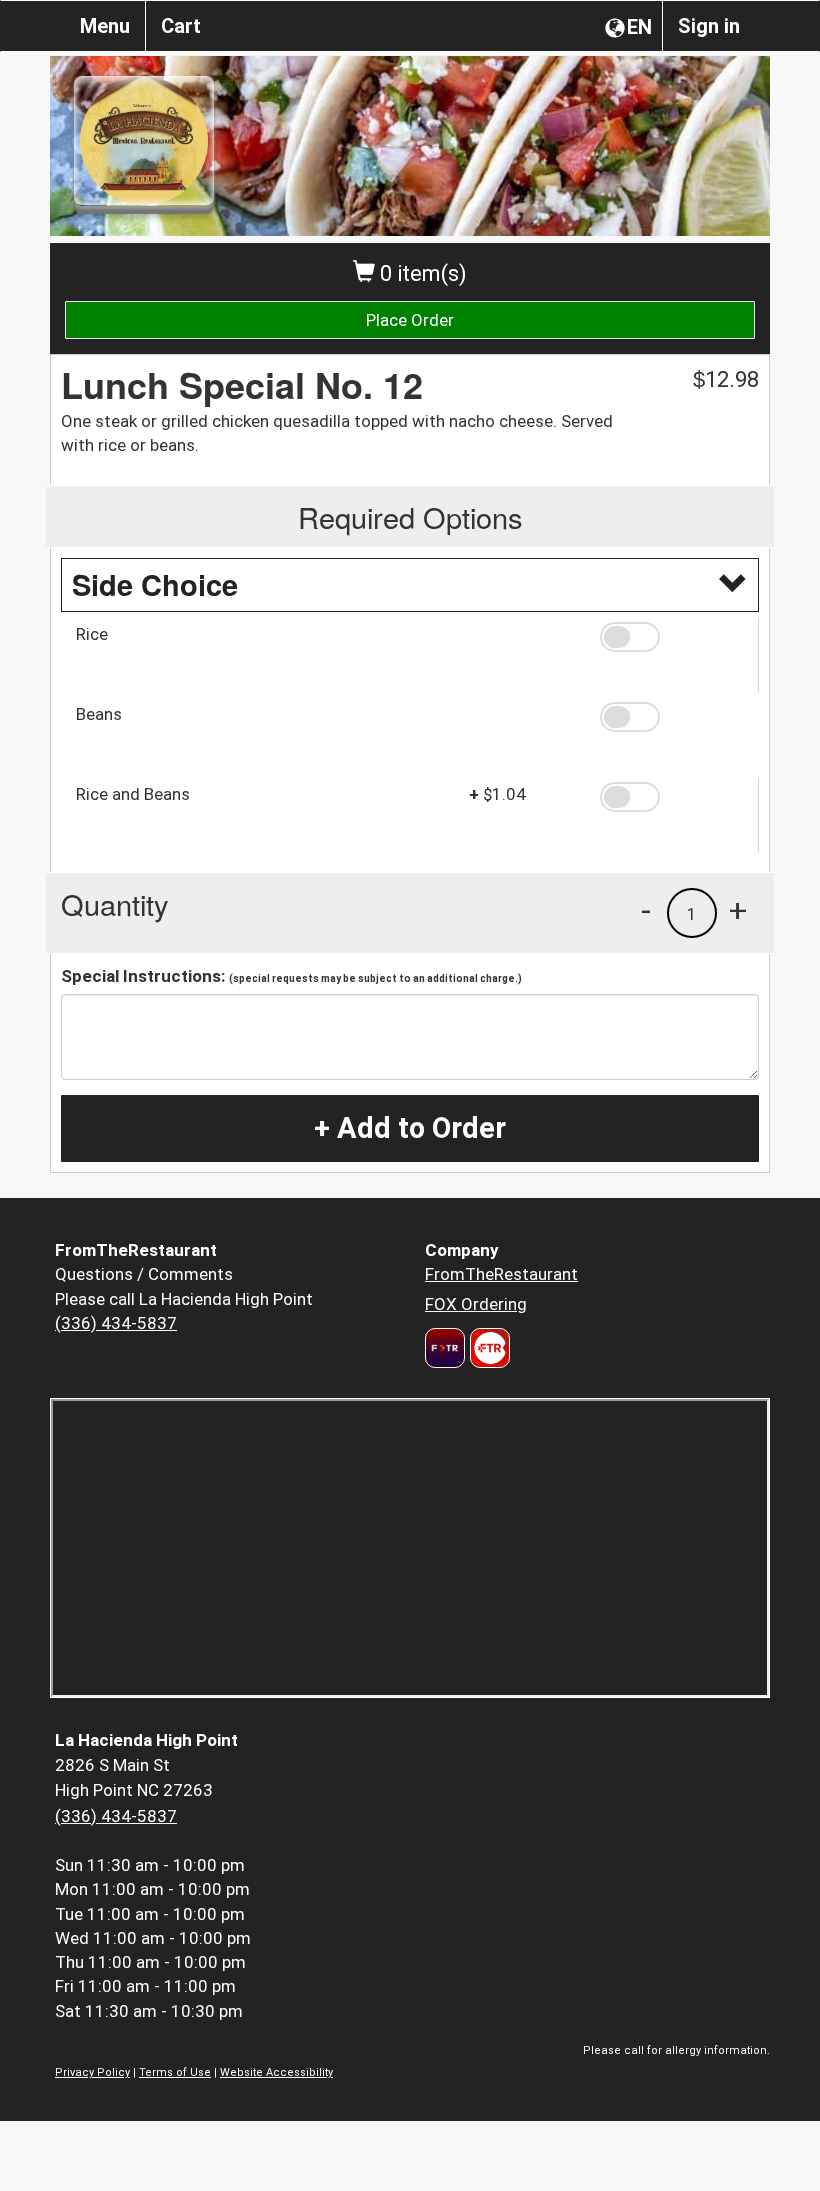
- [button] (646, 910)
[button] (672, 637)
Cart (181, 26)
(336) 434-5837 (116, 1323)
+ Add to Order (410, 1128)
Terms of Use (175, 2072)
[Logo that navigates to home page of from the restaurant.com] (445, 1348)
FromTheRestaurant (501, 1274)
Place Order (410, 320)
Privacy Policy (92, 2072)
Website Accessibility (276, 2072)
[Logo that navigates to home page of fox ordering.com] (487, 1348)
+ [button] (738, 910)
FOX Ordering (476, 1304)
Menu (105, 26)
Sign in (709, 26)
